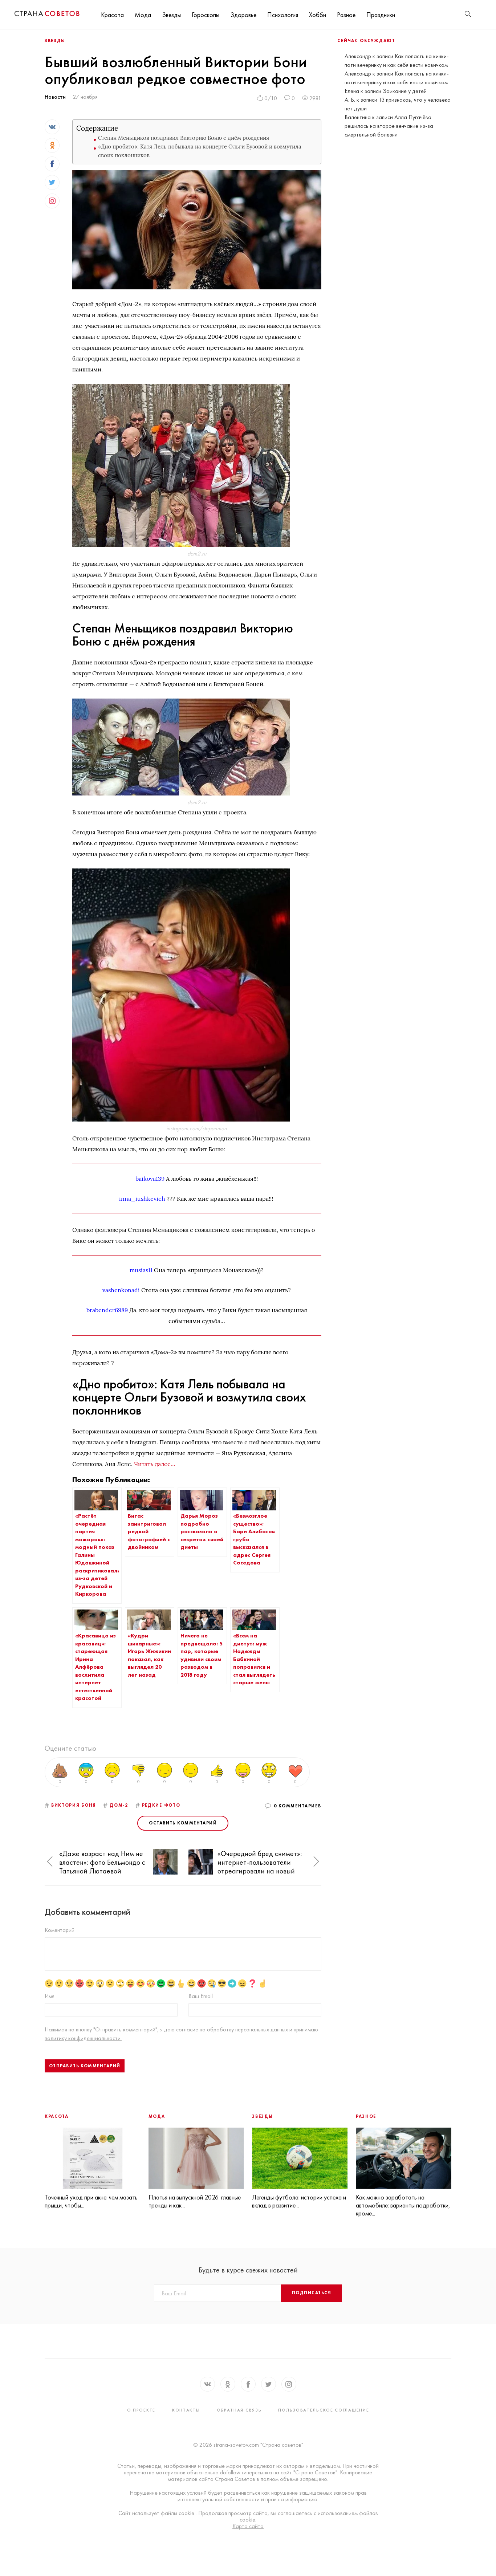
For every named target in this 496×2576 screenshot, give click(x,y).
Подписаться (312, 2293)
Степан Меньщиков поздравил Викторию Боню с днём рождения (184, 138)
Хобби (318, 15)
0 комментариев (298, 1806)
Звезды (171, 15)
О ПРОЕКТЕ (141, 2410)
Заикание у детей (405, 91)
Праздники (381, 15)
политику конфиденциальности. (83, 2038)
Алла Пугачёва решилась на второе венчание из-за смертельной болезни (389, 126)
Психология (283, 15)
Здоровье (243, 15)
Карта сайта (248, 2526)
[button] (50, 1862)
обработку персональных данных (248, 2029)
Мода (143, 15)
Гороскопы (206, 15)
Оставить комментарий (183, 1823)
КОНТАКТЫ (186, 2410)
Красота (112, 15)
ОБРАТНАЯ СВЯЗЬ (239, 2410)
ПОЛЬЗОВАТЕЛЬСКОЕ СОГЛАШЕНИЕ (324, 2410)
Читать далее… (155, 1464)
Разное (346, 15)
